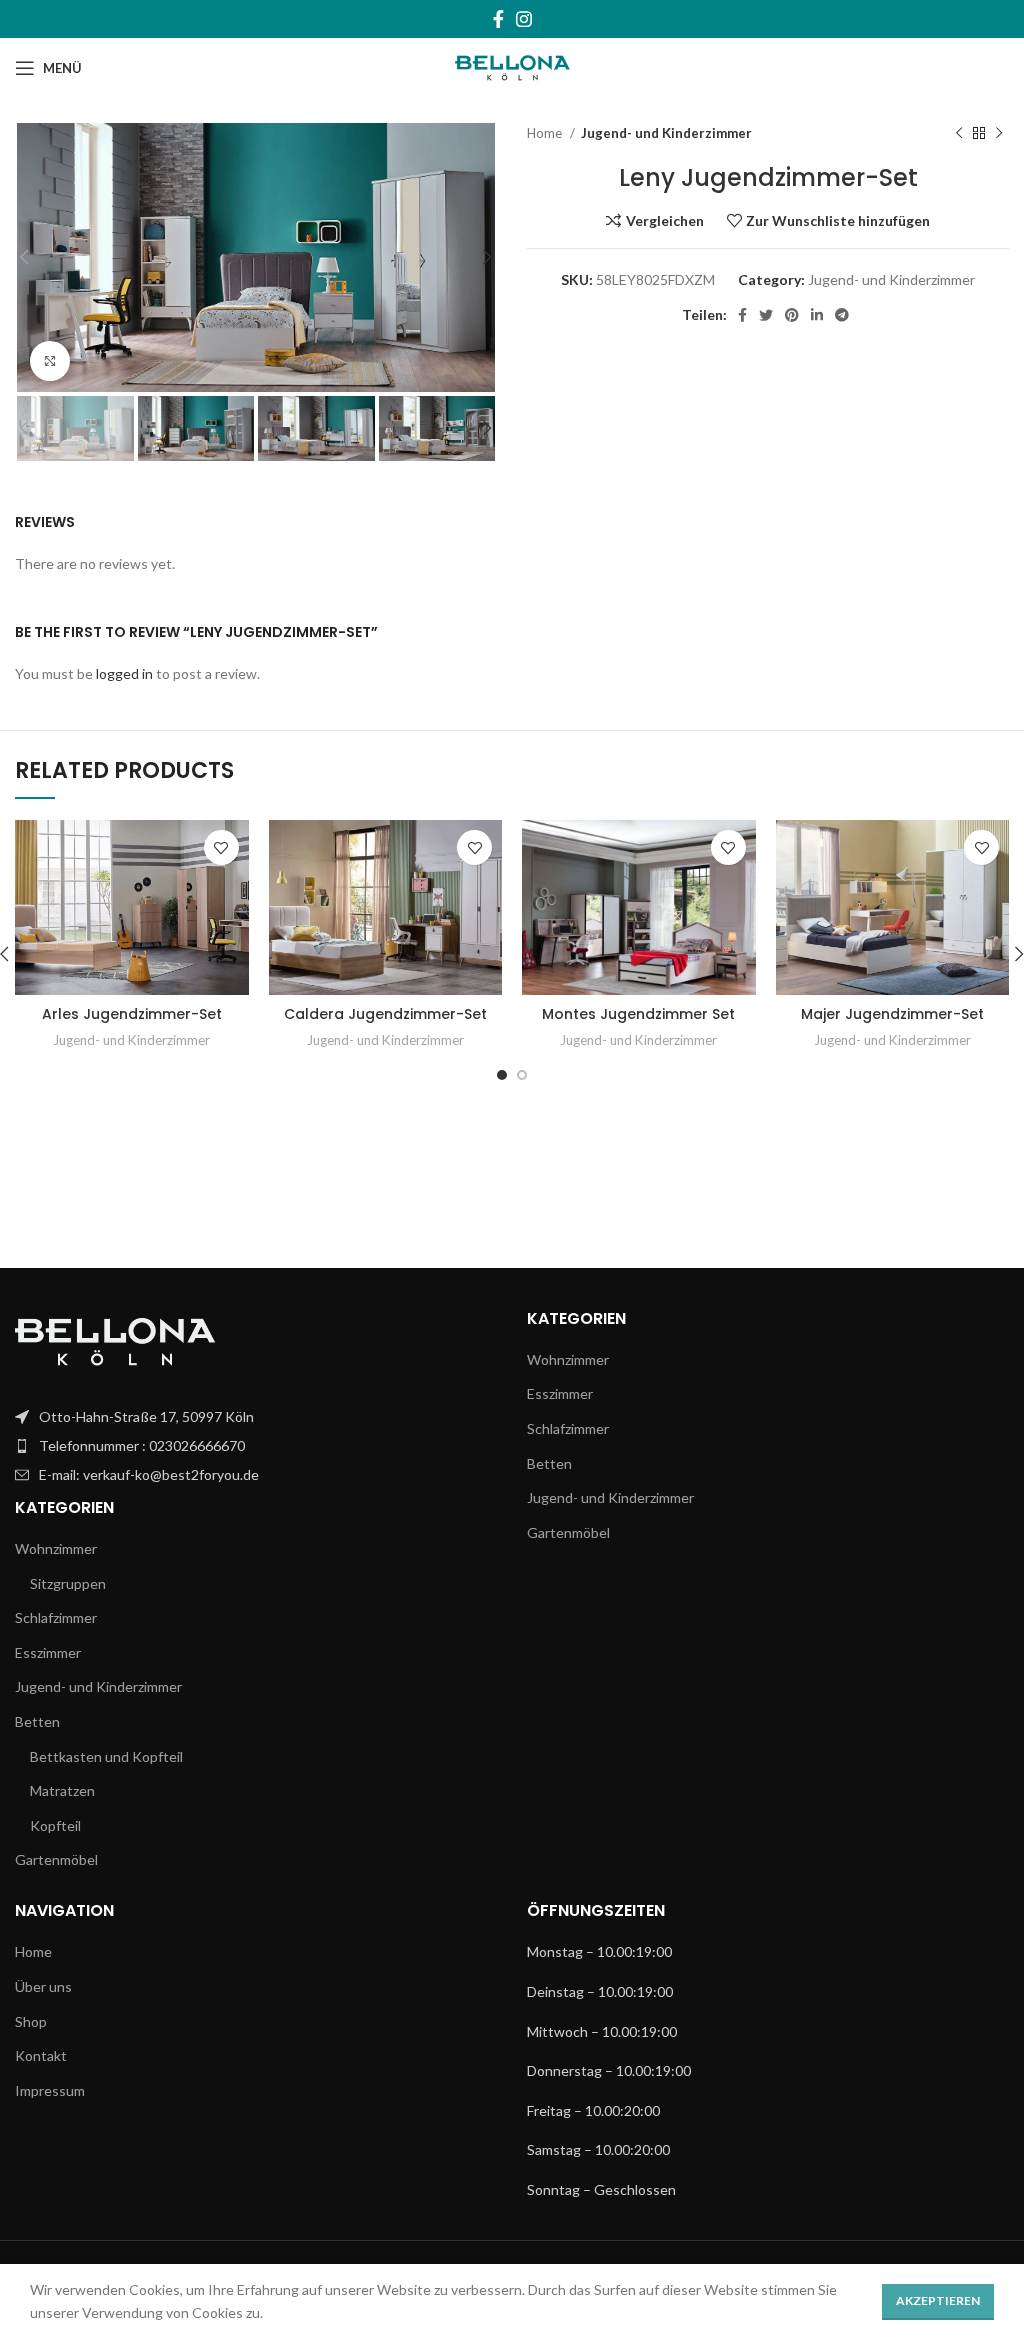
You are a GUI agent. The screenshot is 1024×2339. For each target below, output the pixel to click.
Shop (31, 2021)
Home (546, 133)
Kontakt (41, 2055)
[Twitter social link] (766, 315)
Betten (37, 1721)
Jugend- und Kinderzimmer (666, 133)
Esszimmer (48, 1652)
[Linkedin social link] (817, 315)
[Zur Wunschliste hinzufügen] (221, 847)
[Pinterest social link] (792, 315)
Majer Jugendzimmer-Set (892, 1014)
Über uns (43, 1986)
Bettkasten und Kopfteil (106, 1756)
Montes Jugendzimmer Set (638, 1014)
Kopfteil (55, 1825)
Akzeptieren (938, 2300)
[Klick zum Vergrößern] (50, 361)
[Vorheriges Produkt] (959, 134)
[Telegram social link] (842, 315)
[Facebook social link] (498, 19)
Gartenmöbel (56, 1859)
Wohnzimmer (56, 1548)
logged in (124, 673)
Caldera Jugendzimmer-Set (385, 1014)
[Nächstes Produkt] (999, 134)
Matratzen (62, 1790)
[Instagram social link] (524, 19)
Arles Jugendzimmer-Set (132, 1014)
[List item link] (256, 1417)
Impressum (50, 2090)
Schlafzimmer (56, 1617)
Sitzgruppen (68, 1583)
